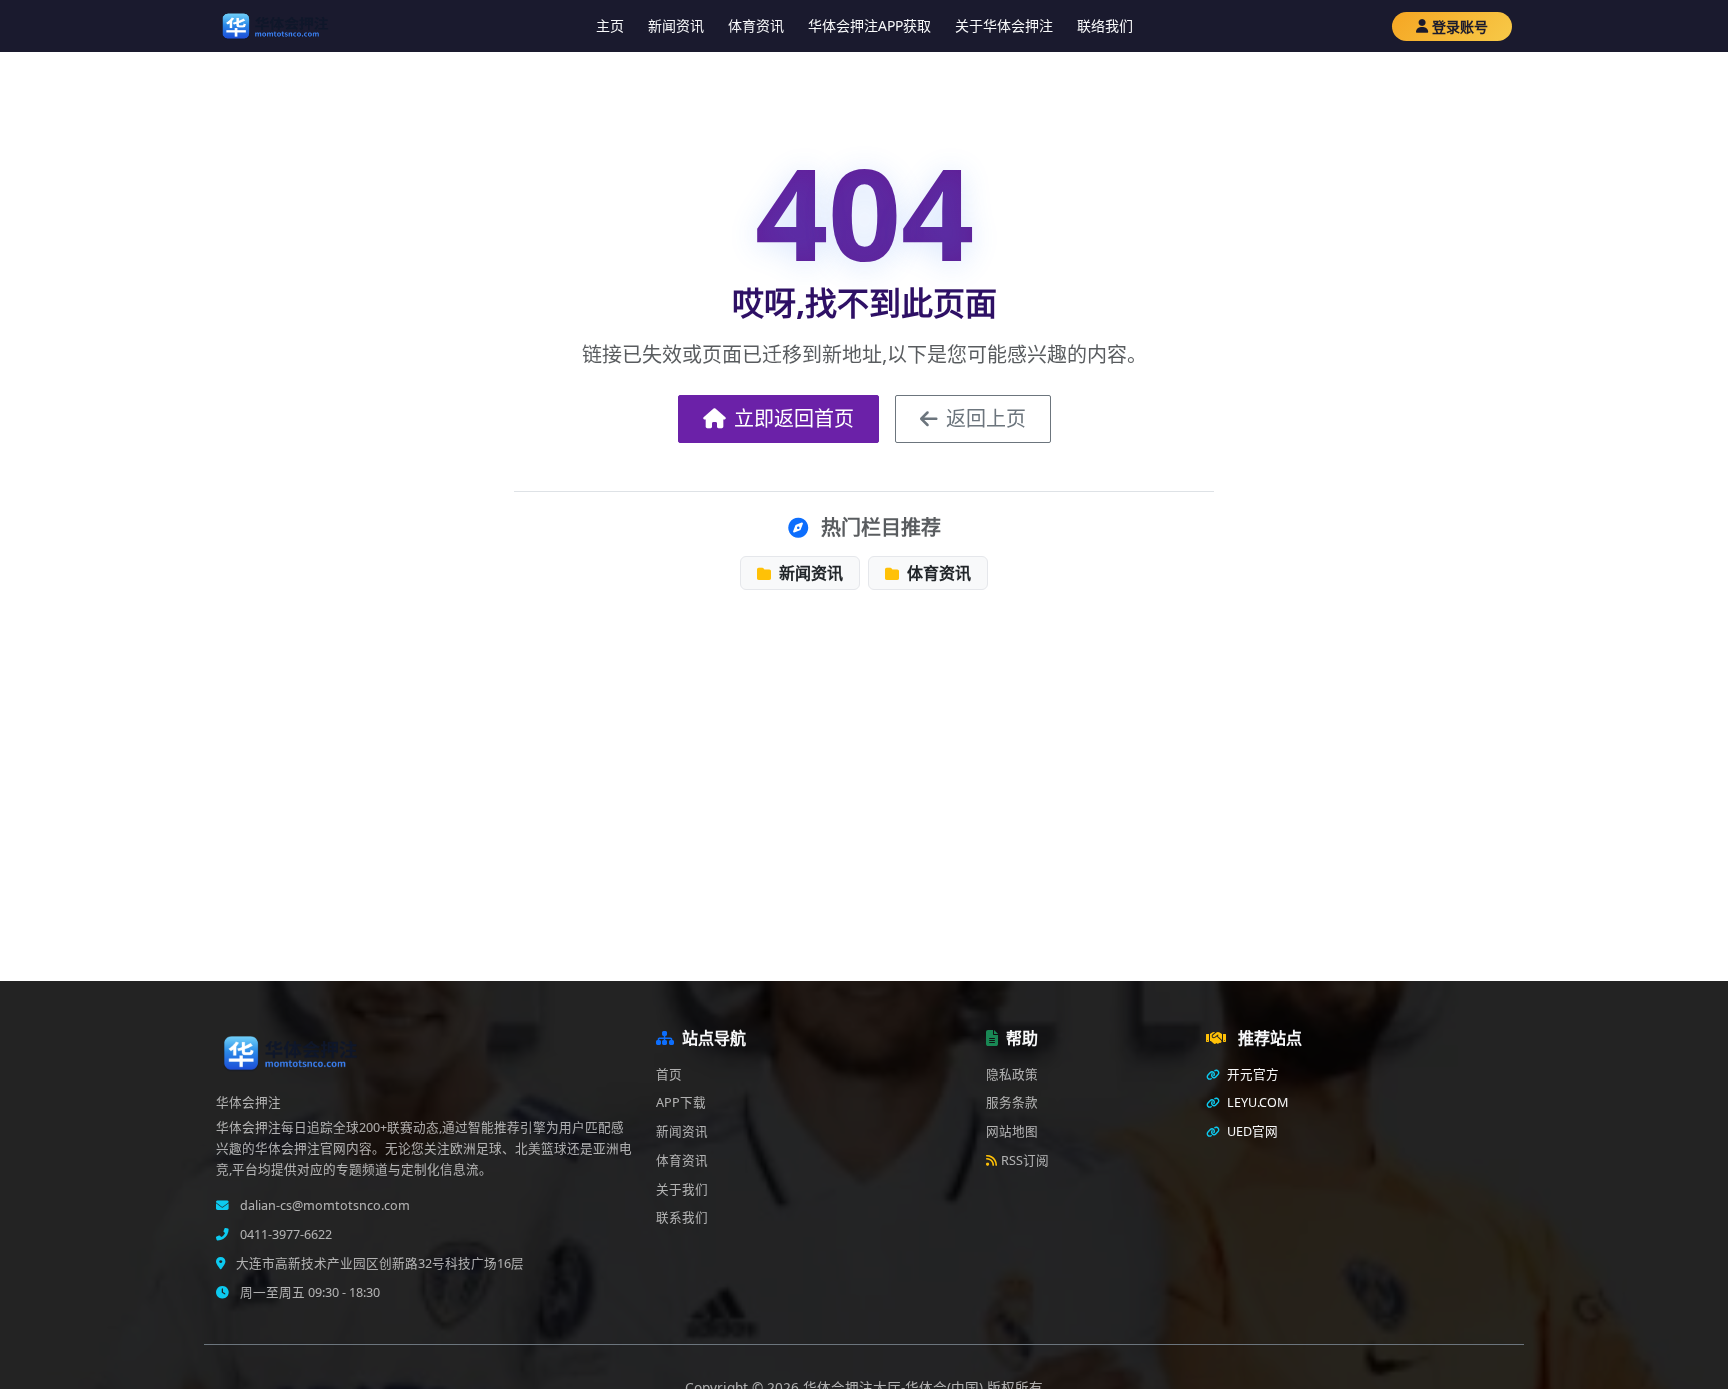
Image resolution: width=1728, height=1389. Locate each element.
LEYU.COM (1256, 1102)
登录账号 (1460, 26)
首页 (669, 1074)
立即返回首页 (794, 418)
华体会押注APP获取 (869, 25)
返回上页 (986, 418)
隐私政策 (1012, 1074)
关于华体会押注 (1004, 25)
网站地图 (1012, 1131)
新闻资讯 (676, 25)
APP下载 (681, 1102)
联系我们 (682, 1217)
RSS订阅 (1025, 1160)
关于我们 (682, 1189)
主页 (610, 25)
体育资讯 (756, 25)
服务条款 (1012, 1102)
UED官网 (1251, 1131)
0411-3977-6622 (284, 1234)
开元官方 (1251, 1074)
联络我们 (1105, 25)
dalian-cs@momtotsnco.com (323, 1205)
